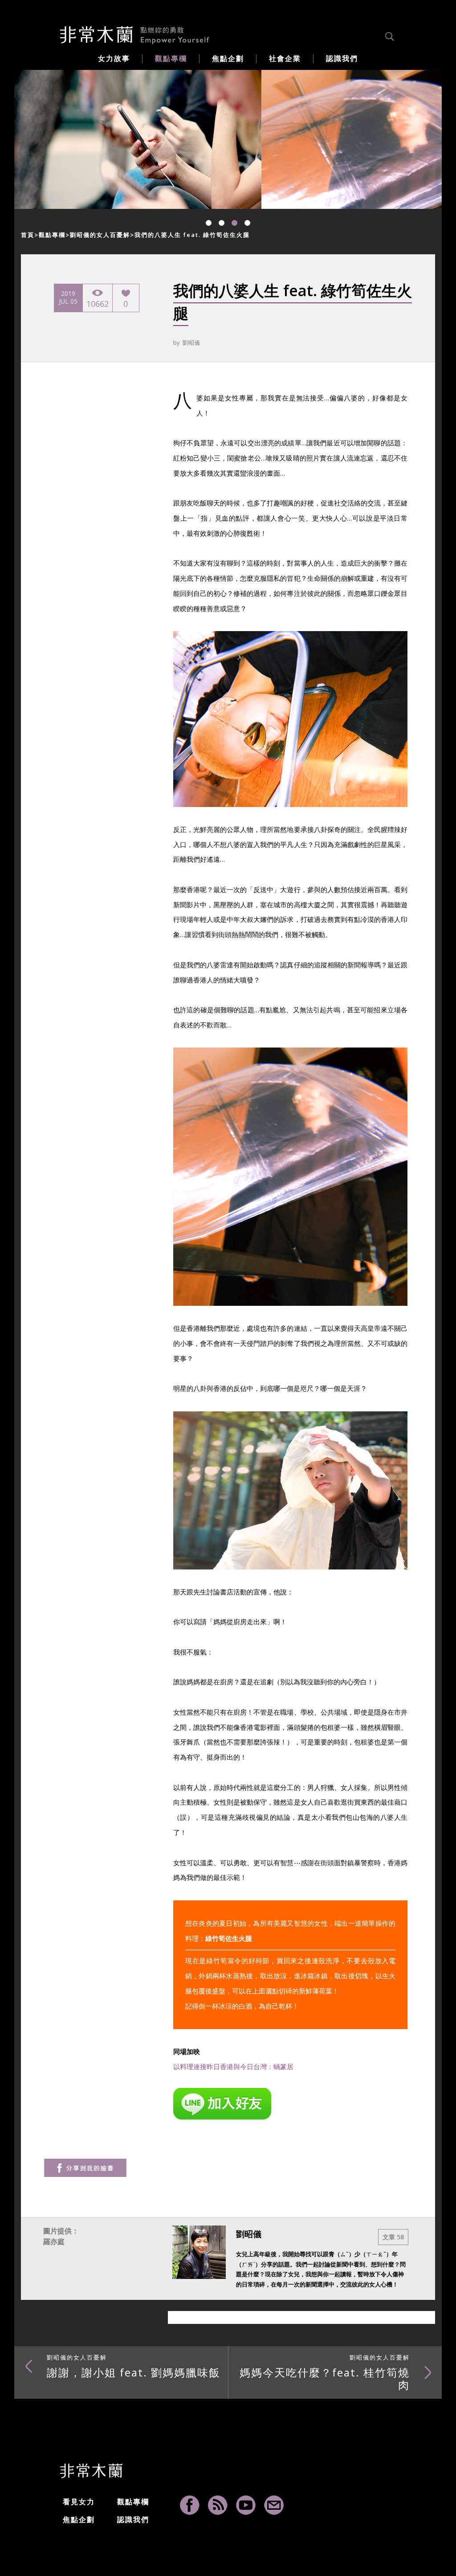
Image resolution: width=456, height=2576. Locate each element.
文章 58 (393, 2237)
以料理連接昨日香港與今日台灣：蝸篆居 (233, 2067)
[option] (138, 139)
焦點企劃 (79, 2519)
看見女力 (79, 2502)
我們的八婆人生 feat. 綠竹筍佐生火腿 (192, 235)
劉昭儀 (191, 342)
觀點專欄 (52, 235)
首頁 (28, 235)
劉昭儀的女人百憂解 (100, 235)
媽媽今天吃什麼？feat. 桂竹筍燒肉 (325, 2372)
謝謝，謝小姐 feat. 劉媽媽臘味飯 (134, 2366)
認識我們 (133, 2519)
